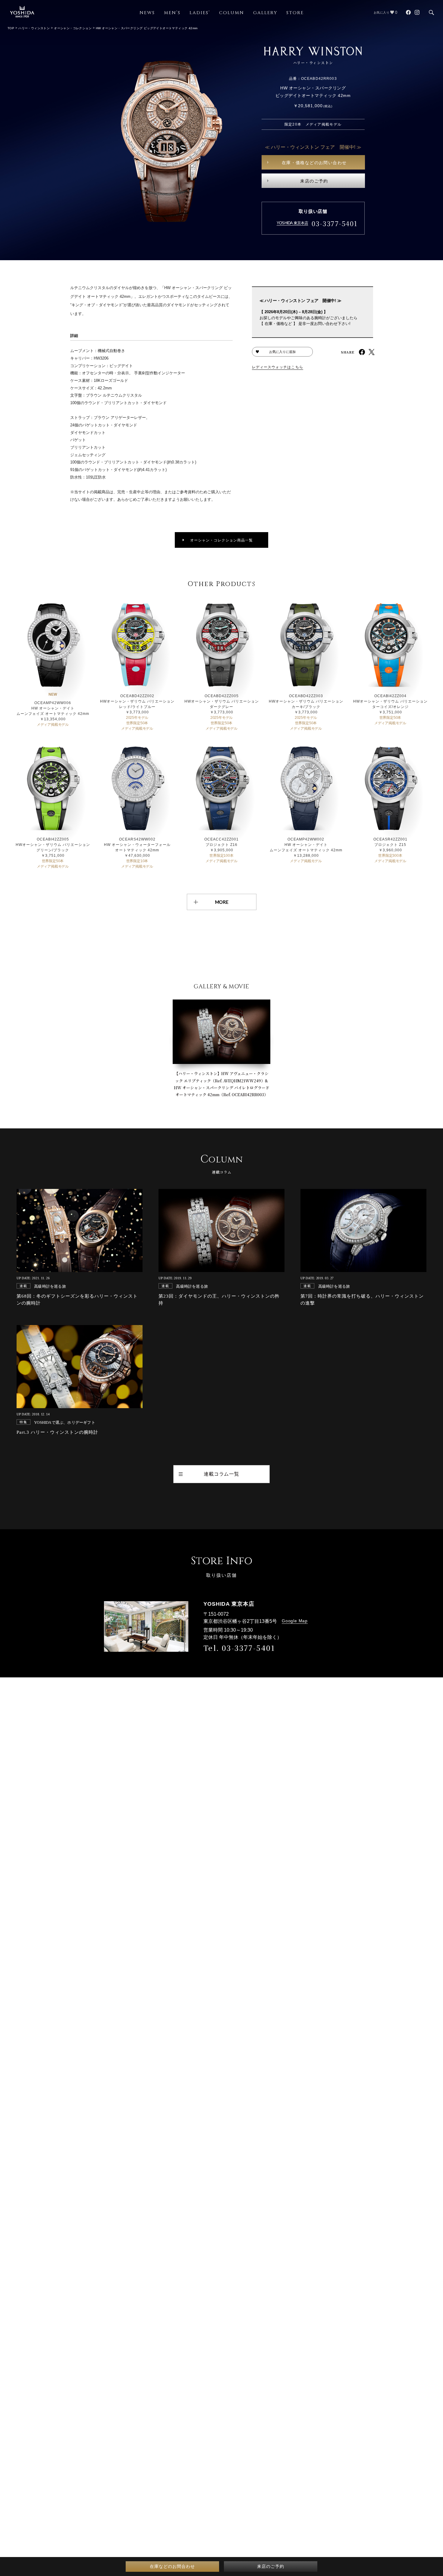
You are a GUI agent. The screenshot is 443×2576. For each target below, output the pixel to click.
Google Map (295, 1621)
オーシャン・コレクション (73, 28)
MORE (222, 902)
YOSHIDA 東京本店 (292, 223)
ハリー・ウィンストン (34, 28)
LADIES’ (200, 13)
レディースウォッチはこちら (278, 367)
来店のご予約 (314, 181)
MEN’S (172, 13)
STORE (295, 13)
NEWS (147, 13)
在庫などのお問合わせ (172, 2566)
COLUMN (232, 13)
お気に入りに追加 (282, 352)
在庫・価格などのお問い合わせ (314, 163)
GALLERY (265, 13)
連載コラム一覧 (222, 1474)
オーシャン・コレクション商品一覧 (222, 540)
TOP (11, 28)
